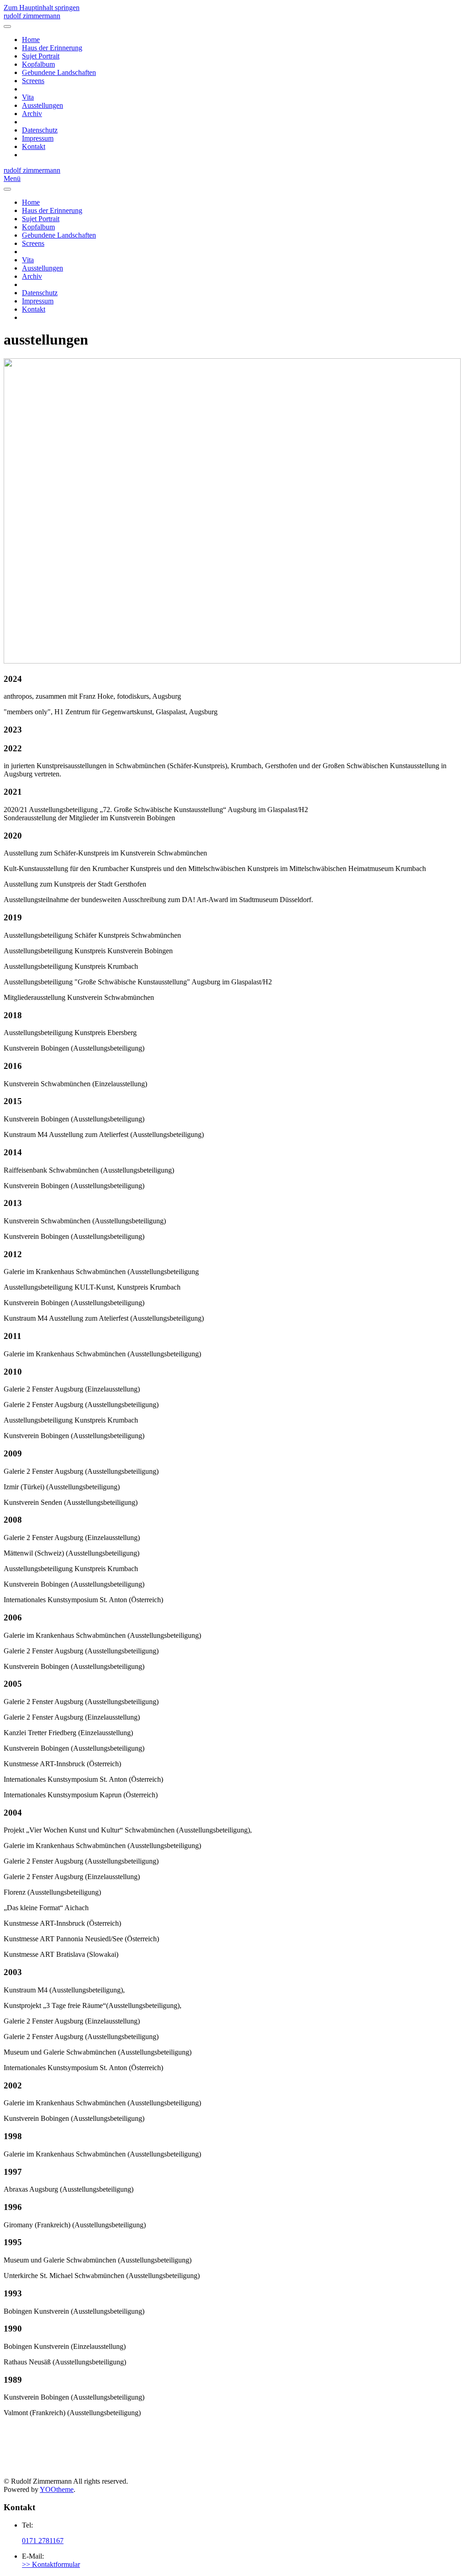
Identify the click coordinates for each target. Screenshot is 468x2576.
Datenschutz (40, 130)
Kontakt (34, 146)
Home (31, 40)
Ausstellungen (43, 105)
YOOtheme (57, 2489)
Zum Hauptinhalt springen (42, 8)
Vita (28, 97)
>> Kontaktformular (51, 2564)
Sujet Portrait (41, 56)
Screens (33, 81)
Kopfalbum (38, 64)
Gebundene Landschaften (59, 72)
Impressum (38, 138)
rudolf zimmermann (32, 16)
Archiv (32, 114)
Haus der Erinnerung (52, 48)
